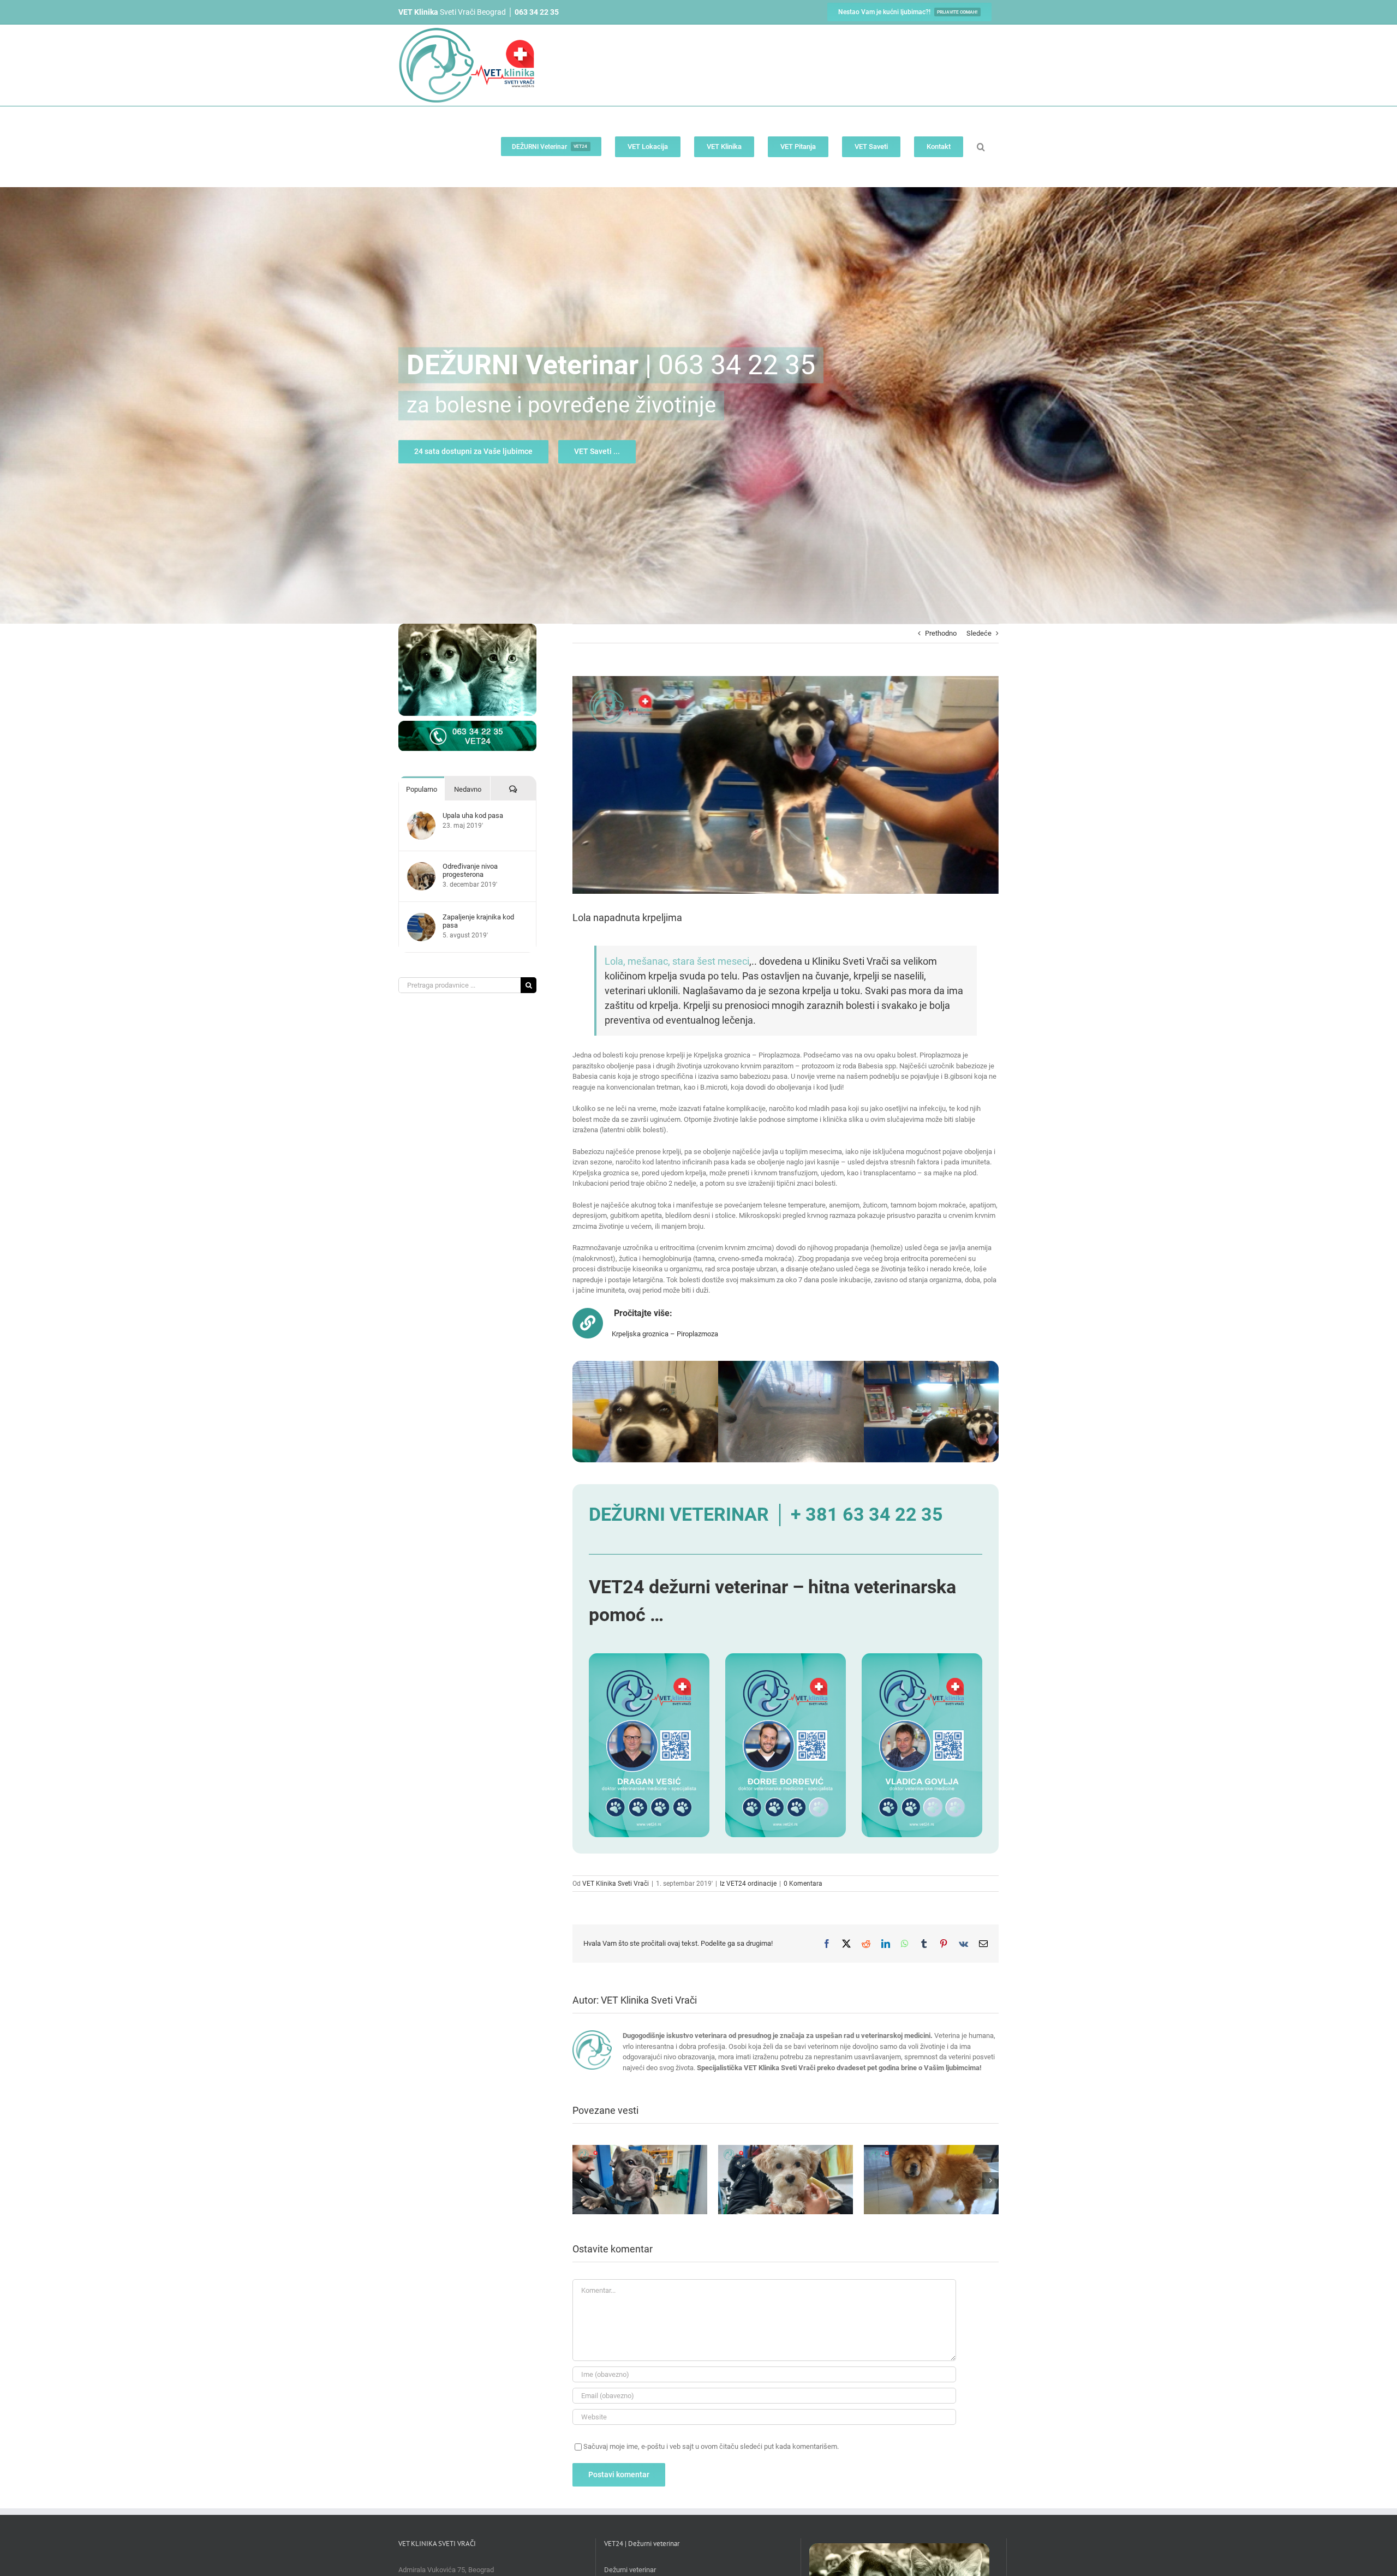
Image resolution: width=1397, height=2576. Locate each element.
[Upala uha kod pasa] (421, 817)
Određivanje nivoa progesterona (470, 870)
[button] (981, 147)
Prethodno (941, 633)
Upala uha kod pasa (473, 815)
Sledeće (979, 633)
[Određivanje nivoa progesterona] (421, 867)
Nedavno (468, 789)
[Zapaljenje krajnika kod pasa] (421, 918)
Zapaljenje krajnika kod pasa (478, 921)
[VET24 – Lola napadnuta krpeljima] (676, 1366)
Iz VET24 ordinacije (748, 1884)
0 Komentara (803, 1884)
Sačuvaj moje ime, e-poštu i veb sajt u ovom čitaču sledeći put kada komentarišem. (711, 2446)
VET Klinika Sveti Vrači (616, 1884)
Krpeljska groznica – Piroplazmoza (665, 1334)
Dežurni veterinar (630, 2570)
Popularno (422, 789)
